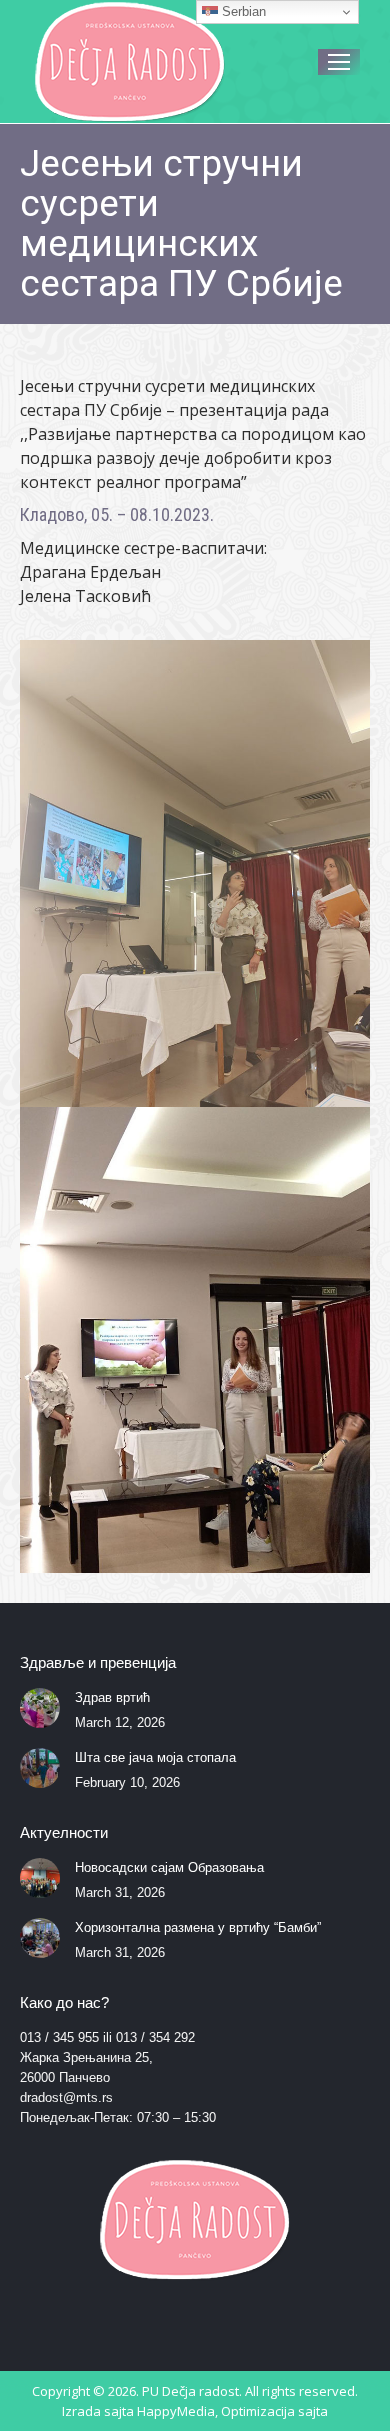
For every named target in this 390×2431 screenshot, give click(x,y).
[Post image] (40, 1708)
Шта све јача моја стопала (155, 1757)
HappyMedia (176, 2411)
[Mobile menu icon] (339, 62)
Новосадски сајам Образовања (169, 1867)
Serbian (242, 11)
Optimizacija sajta (274, 2411)
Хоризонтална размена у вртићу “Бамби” (198, 1927)
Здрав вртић (112, 1697)
